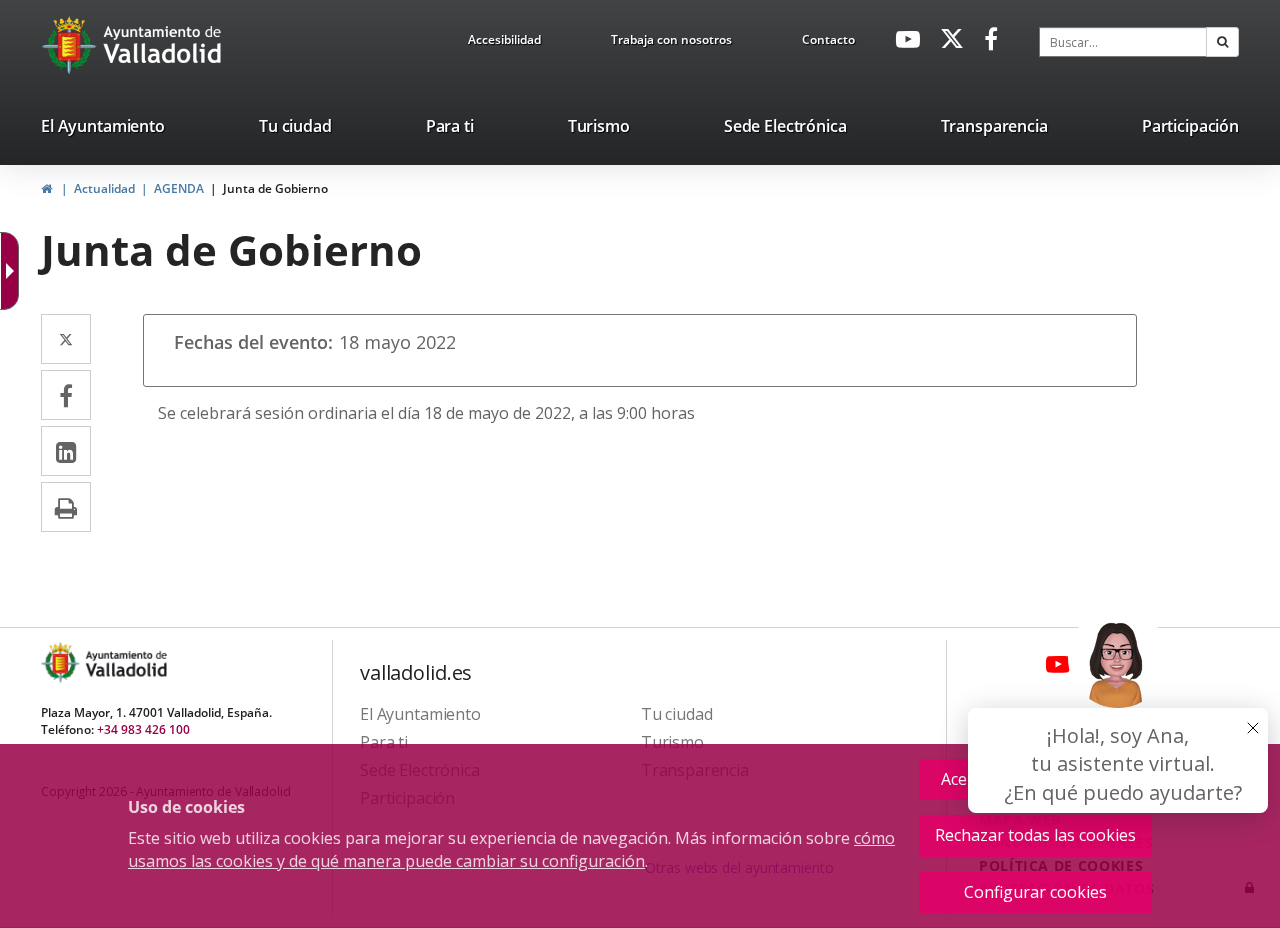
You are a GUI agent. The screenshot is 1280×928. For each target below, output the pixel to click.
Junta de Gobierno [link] (275, 188)
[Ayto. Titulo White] (163, 45)
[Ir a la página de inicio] (71, 45)
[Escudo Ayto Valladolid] (62, 662)
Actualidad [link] (104, 188)
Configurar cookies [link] (1035, 892)
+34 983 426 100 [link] (143, 729)
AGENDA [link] (179, 188)
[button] (1222, 42)
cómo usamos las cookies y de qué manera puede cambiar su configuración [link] (511, 849)
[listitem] (103, 130)
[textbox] (1123, 42)
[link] (504, 43)
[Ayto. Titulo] (125, 662)
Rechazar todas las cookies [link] (1035, 835)
